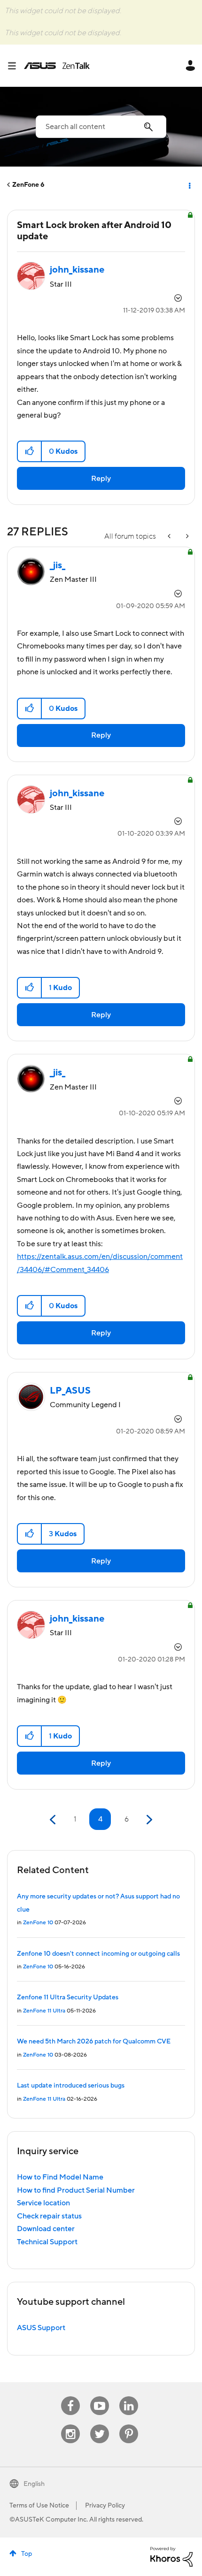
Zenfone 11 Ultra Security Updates (68, 1997)
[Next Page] (148, 1820)
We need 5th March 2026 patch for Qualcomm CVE (94, 2042)
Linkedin (129, 2397)
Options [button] (189, 185)
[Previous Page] (54, 1820)
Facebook (70, 2397)
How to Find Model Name (60, 2177)
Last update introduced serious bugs (71, 2086)
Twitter (100, 2425)
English (34, 2484)
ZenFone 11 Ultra (44, 2011)
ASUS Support (41, 2328)
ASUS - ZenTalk (57, 66)
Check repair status (49, 2216)
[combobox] (101, 127)
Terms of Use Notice (39, 2506)
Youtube (100, 2397)
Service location (43, 2203)
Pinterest (129, 2425)
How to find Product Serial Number (76, 2190)
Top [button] (27, 2554)
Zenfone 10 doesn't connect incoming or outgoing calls (98, 1954)
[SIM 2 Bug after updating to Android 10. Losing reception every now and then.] (170, 537)
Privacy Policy (105, 2506)
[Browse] (16, 66)
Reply (101, 479)
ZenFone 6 (28, 185)
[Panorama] (186, 537)
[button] (30, 451)
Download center (46, 2229)
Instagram (71, 2425)
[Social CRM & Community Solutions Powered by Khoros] (171, 2556)
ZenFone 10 (38, 1923)
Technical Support (47, 2242)
